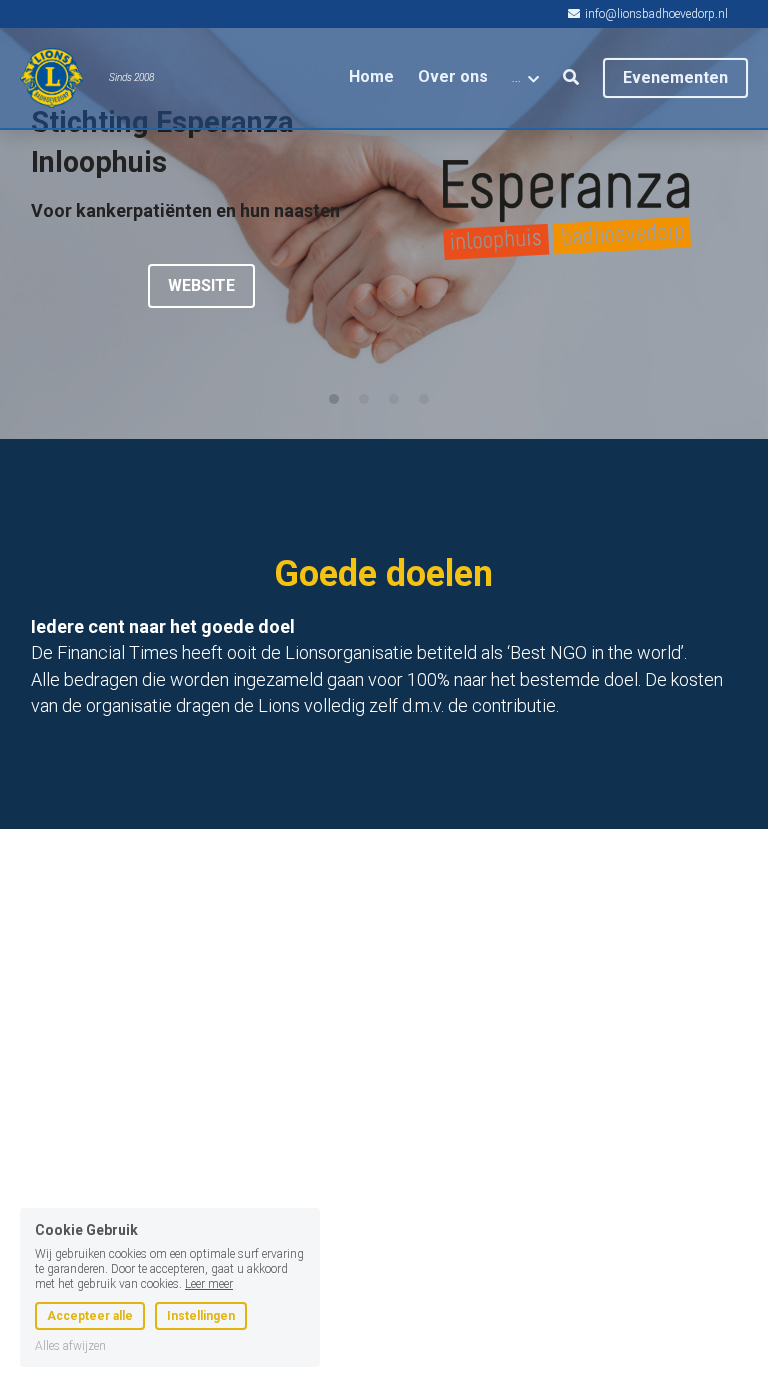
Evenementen (675, 77)
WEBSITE (201, 285)
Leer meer (209, 1242)
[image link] (567, 208)
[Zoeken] (571, 77)
